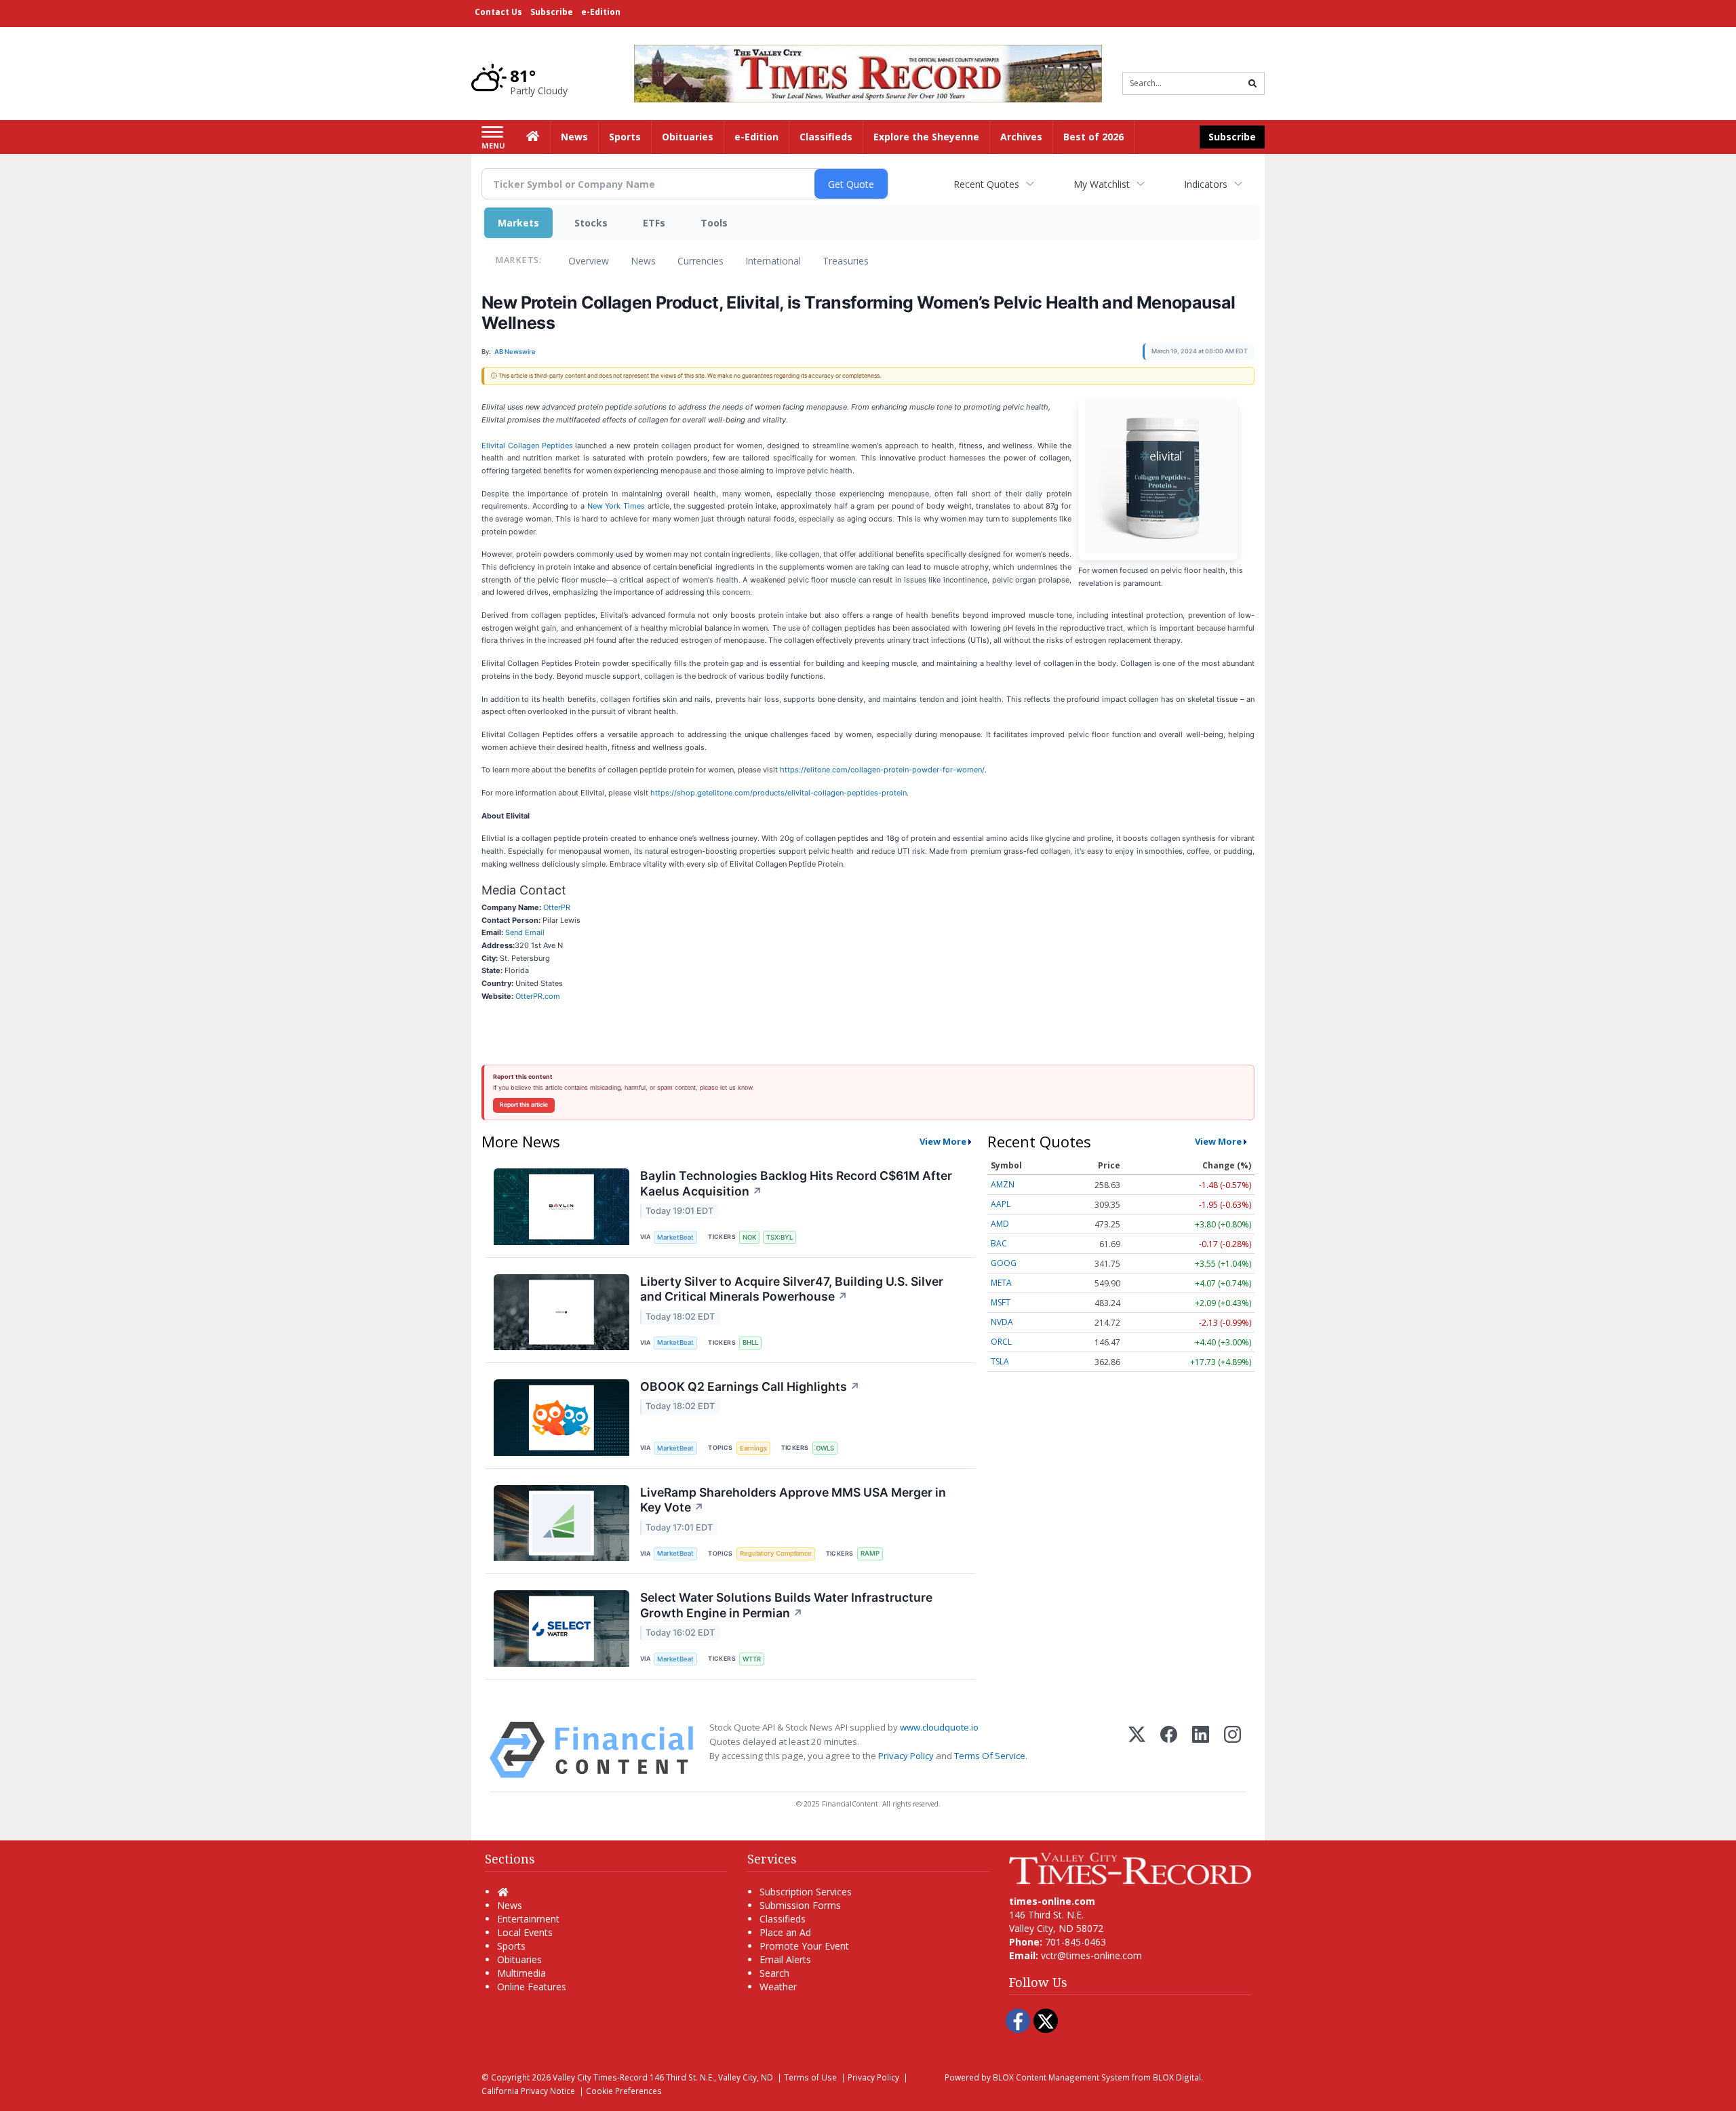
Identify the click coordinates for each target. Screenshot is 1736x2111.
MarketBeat (675, 1237)
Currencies (701, 261)
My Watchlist (1102, 184)
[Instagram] (1232, 1750)
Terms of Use (810, 2077)
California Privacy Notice (528, 2091)
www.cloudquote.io (939, 1727)
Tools (714, 223)
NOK (749, 1237)
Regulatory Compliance (776, 1553)
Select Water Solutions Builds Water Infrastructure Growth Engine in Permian (786, 1605)
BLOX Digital (1177, 2077)
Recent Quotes (986, 184)
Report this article (524, 1105)
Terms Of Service (990, 1756)
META (1001, 1283)
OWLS (825, 1448)
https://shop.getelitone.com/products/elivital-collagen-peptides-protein (778, 793)
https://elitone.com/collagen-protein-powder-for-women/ (882, 770)
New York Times (616, 506)
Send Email (525, 932)
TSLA (1000, 1361)
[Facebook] (1169, 1750)
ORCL (1001, 1342)
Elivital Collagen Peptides (527, 446)
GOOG (1004, 1263)
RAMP (870, 1553)
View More (943, 1141)
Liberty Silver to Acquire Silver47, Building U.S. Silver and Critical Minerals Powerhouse (792, 1289)
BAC (999, 1243)
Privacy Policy (906, 1756)
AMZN (1003, 1184)
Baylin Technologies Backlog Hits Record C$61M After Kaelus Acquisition (796, 1183)
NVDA (1002, 1322)
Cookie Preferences (624, 2091)
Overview (589, 261)
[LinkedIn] (1201, 1750)
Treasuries (846, 261)
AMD (1000, 1224)
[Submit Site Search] (1252, 83)
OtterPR (557, 907)
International (773, 261)
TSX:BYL (780, 1237)
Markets (518, 223)
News (643, 261)
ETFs (654, 223)
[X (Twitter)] (1137, 1750)
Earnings (753, 1448)
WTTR (752, 1659)
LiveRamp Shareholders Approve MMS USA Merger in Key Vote (793, 1500)
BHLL (750, 1342)
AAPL (1001, 1204)
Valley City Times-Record (600, 2077)
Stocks (591, 223)
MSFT (1001, 1302)
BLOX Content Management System (1061, 2077)
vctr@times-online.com (1091, 1955)
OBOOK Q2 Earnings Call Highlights (750, 1386)
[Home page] (868, 72)
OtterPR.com (538, 996)
